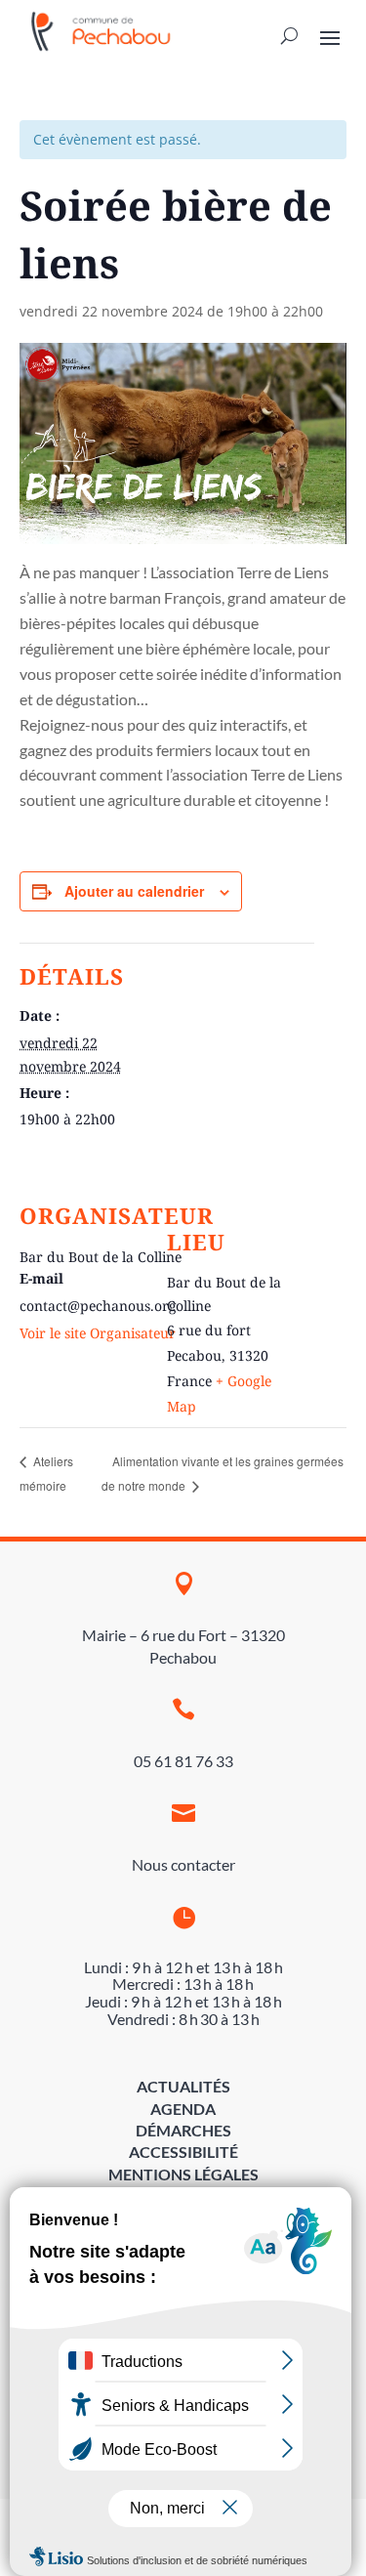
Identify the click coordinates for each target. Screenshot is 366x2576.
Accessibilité (183, 2152)
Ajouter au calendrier (134, 891)
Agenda (183, 2109)
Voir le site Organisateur (98, 1333)
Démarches (183, 2130)
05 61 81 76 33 (183, 1761)
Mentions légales (183, 2174)
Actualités (183, 2086)
